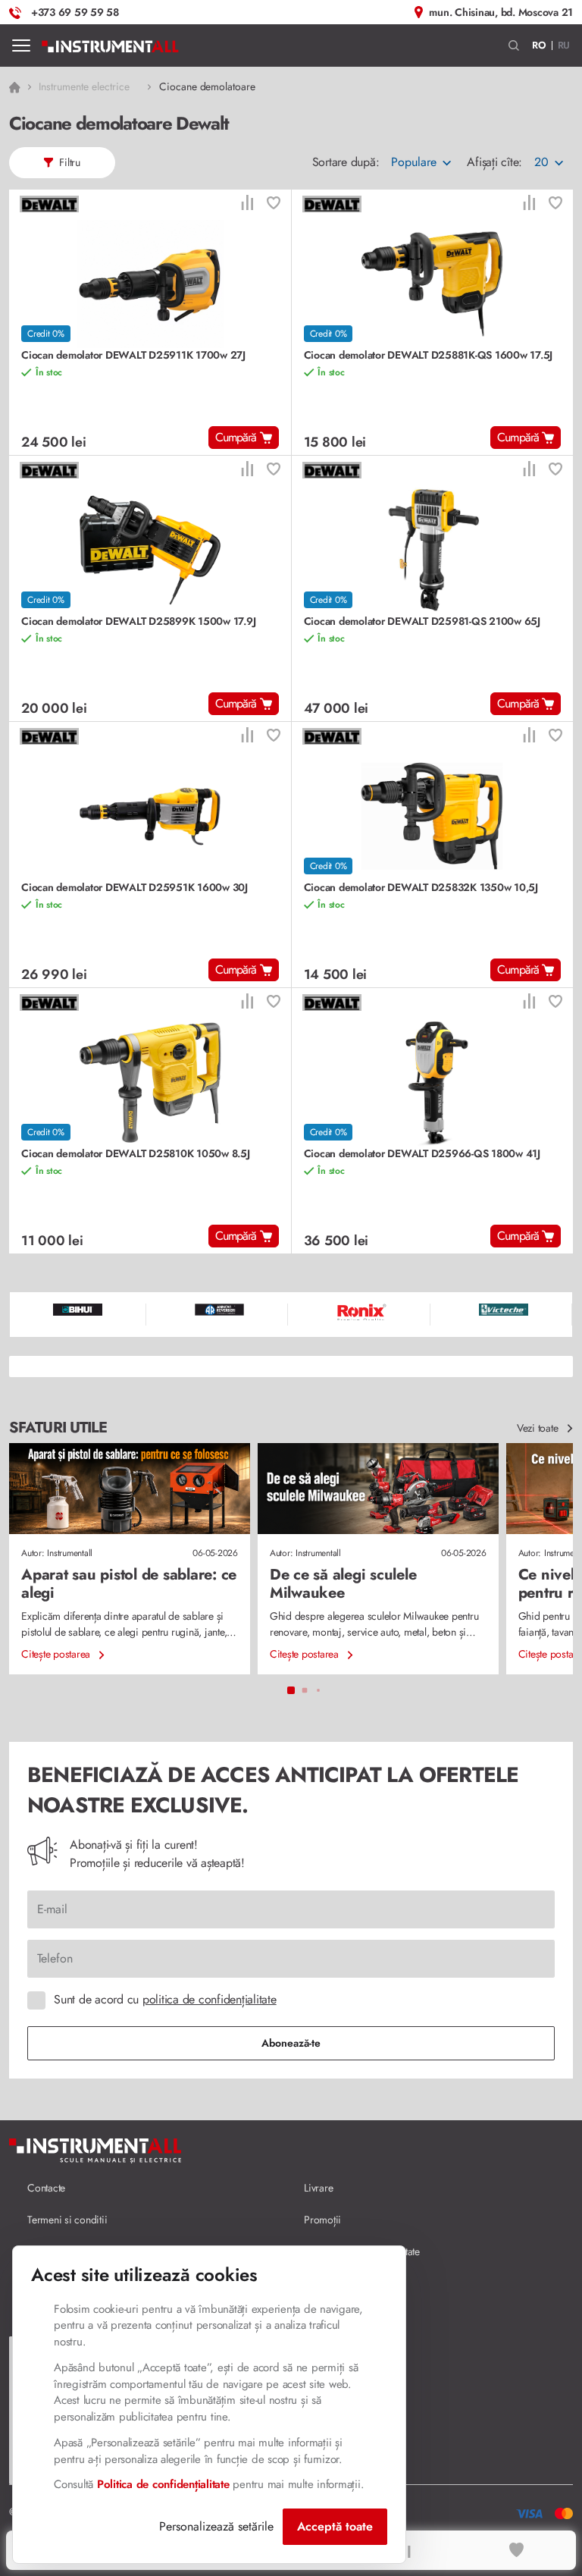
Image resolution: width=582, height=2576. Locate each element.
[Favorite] (517, 2550)
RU (564, 45)
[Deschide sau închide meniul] (21, 45)
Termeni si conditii (67, 2220)
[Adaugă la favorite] (274, 204)
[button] (514, 46)
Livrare (318, 2188)
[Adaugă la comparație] (247, 204)
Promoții (322, 2220)
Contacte (46, 2188)
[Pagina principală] (110, 45)
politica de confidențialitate (210, 1999)
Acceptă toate (335, 2526)
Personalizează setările (216, 2526)
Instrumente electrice (84, 86)
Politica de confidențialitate (163, 2484)
